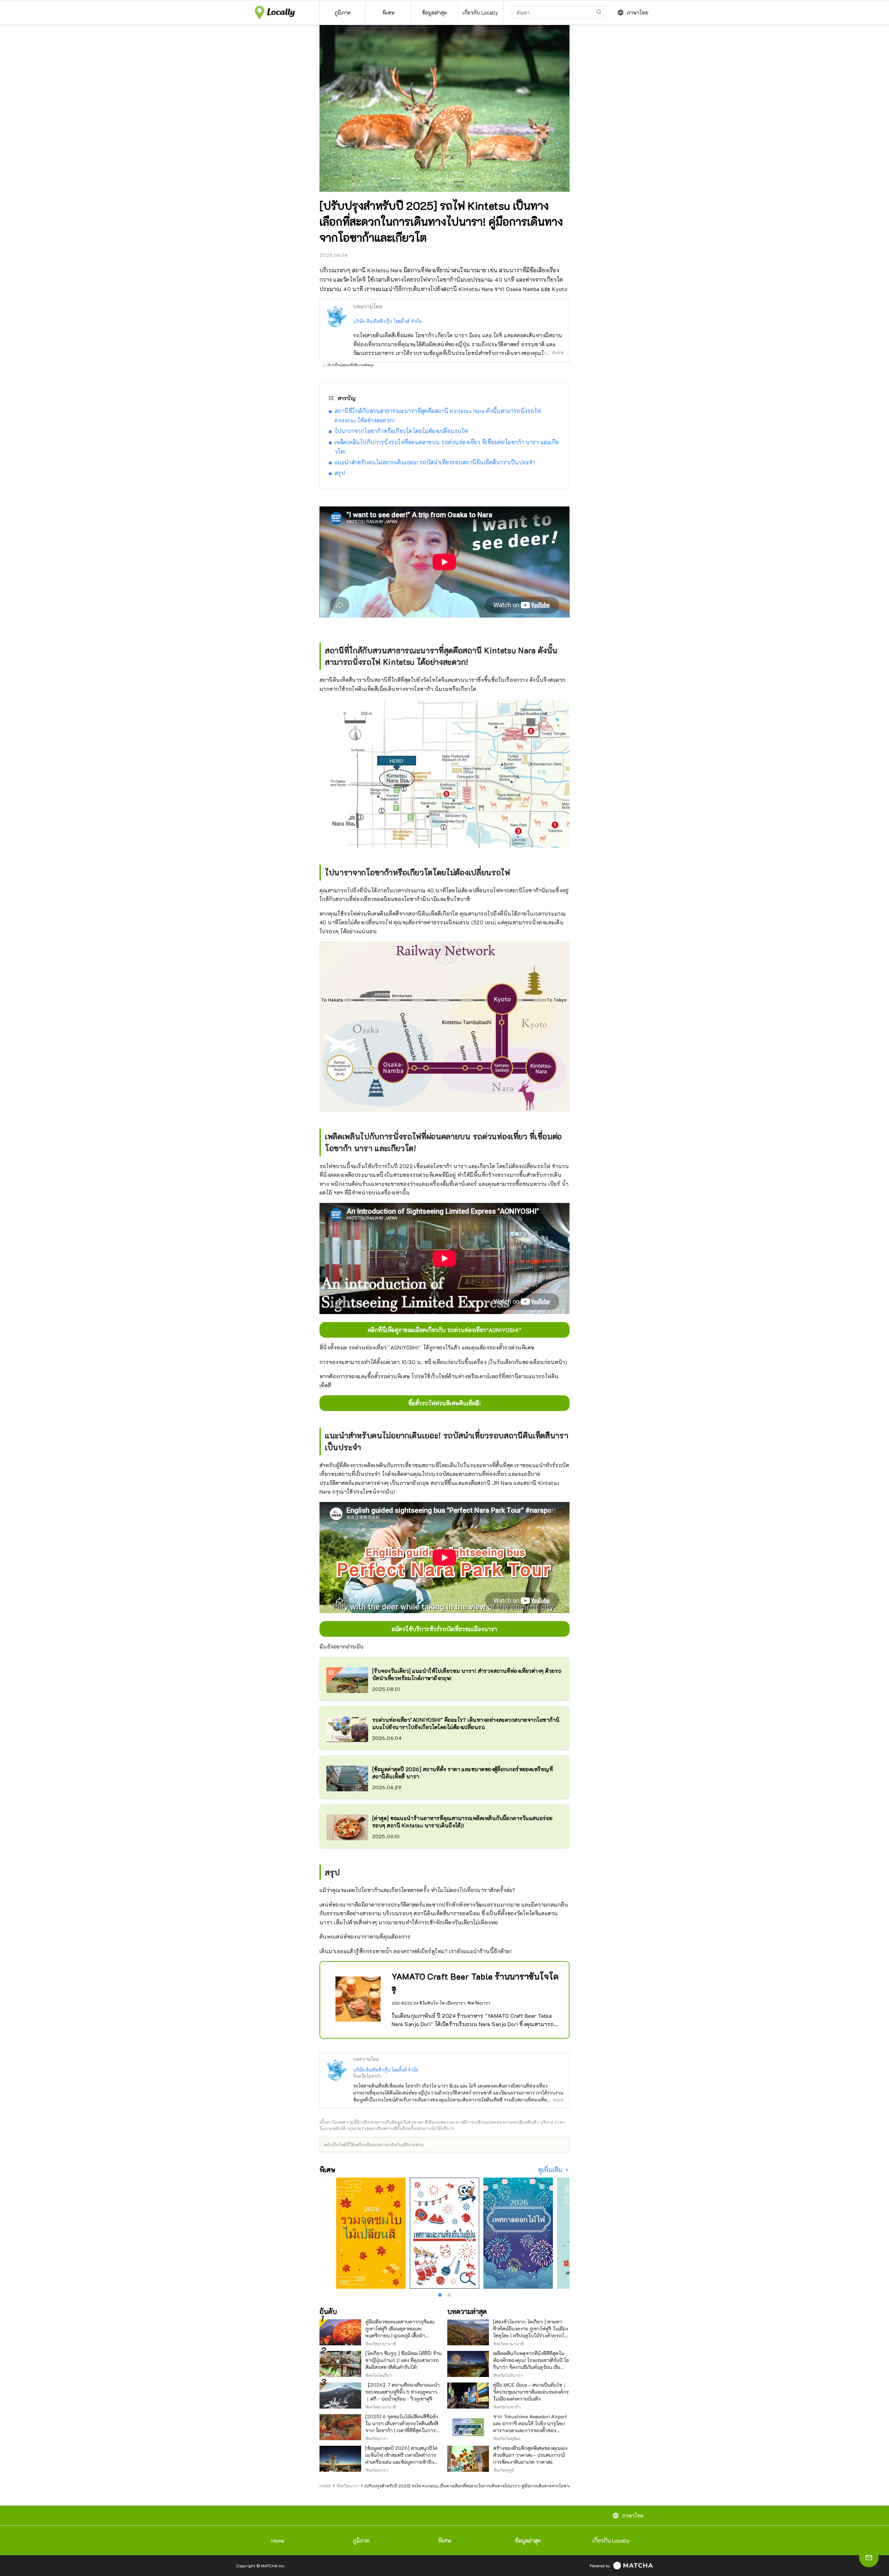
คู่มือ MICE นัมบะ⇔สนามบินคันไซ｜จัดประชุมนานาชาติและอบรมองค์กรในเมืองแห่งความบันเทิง (531, 2392)
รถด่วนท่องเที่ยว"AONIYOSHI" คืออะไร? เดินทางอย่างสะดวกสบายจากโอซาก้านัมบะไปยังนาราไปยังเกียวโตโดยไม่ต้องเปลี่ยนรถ (466, 1723)
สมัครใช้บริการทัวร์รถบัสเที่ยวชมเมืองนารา (444, 1629)
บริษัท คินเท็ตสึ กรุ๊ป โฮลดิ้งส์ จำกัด (387, 321)
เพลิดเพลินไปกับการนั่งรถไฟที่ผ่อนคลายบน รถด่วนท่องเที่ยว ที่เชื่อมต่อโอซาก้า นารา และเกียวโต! (447, 447)
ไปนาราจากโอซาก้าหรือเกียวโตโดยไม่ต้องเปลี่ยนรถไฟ (401, 431)
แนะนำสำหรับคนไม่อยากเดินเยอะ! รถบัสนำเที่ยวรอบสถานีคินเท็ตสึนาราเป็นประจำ (435, 462)
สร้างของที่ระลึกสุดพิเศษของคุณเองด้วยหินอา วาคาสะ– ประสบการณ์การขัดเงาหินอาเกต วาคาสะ (530, 2455)
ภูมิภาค (361, 2540)
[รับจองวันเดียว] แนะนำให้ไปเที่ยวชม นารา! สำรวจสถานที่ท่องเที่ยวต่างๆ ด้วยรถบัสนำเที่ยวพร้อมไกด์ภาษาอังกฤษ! (467, 1674)
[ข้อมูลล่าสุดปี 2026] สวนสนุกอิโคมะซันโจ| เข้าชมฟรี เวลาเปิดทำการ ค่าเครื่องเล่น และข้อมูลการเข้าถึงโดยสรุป (401, 2458)
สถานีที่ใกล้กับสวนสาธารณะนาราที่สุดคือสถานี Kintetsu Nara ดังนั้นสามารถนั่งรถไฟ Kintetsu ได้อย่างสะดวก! (438, 415)
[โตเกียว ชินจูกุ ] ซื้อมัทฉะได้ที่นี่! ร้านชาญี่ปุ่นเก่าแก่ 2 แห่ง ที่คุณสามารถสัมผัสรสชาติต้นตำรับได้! (404, 2360)
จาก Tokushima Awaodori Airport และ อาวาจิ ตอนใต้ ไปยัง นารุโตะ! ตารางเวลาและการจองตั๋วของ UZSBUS (530, 2427)
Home (278, 2540)
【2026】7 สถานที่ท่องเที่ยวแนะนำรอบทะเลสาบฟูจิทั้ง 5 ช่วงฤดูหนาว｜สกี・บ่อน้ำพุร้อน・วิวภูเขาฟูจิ (402, 2392)
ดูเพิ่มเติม (551, 2170)
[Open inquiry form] (869, 2558)
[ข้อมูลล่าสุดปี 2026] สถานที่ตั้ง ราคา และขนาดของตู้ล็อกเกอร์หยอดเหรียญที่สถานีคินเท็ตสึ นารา (463, 1773)
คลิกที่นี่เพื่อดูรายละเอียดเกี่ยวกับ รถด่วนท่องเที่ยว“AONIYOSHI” (444, 1330)
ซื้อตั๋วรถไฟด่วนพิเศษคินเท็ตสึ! (445, 1403)
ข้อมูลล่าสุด (528, 2540)
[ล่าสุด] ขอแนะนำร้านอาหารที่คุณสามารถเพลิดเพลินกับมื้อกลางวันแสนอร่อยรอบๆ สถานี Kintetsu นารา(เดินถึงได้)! (463, 1822)
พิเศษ (445, 2540)
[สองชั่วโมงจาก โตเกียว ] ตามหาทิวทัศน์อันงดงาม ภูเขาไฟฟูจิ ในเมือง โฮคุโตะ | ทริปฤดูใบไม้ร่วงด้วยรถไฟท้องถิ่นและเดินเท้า (531, 2332)
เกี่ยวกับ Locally (611, 2540)
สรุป (340, 473)
